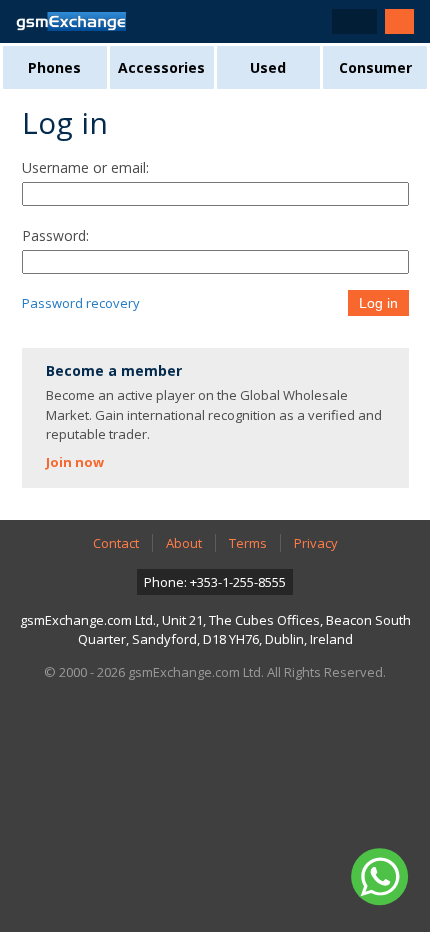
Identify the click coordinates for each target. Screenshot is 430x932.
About (184, 543)
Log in (378, 303)
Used (268, 67)
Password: (55, 235)
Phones (54, 67)
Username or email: (85, 167)
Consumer (375, 67)
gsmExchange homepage (71, 21)
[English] (354, 21)
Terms (248, 543)
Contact (116, 543)
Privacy (316, 543)
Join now (75, 462)
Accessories (161, 67)
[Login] (399, 21)
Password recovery (81, 303)
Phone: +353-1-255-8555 (215, 582)
